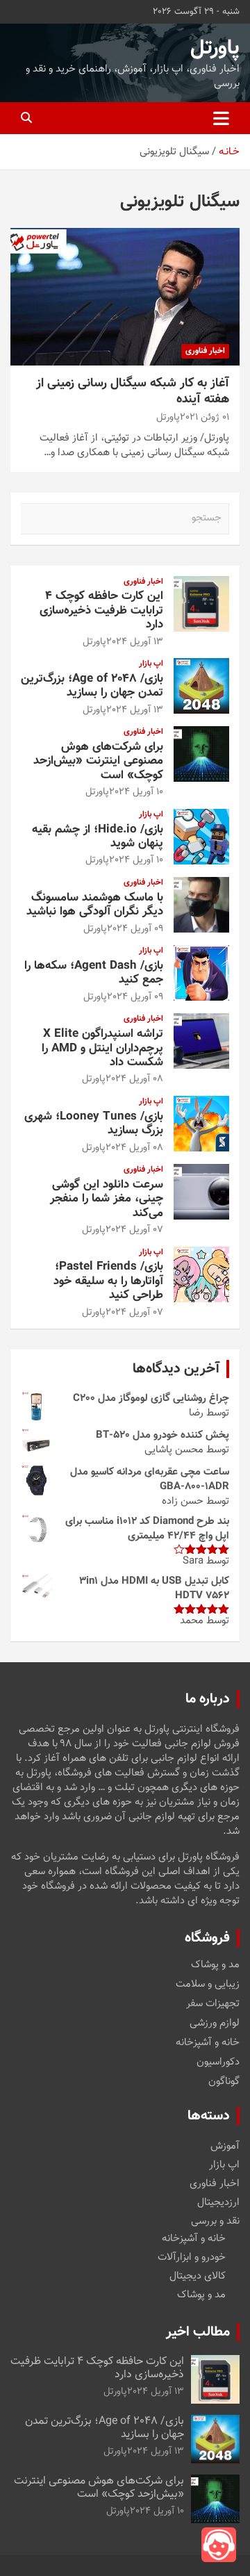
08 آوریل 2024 (134, 1079)
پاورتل (215, 48)
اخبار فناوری (205, 351)
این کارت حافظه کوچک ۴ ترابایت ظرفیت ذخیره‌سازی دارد (101, 610)
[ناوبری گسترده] (221, 118)
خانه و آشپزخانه (208, 2043)
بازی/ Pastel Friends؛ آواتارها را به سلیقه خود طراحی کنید (108, 1281)
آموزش (225, 2146)
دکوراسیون (218, 2062)
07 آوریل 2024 (134, 1230)
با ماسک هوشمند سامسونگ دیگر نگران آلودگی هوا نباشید (95, 905)
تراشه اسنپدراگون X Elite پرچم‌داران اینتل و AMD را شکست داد (102, 1048)
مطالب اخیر (198, 2332)
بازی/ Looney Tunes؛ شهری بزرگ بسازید (94, 1124)
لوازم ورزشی (215, 2024)
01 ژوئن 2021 (205, 418)
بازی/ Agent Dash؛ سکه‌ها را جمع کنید (94, 973)
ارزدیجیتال (218, 2202)
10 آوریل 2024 (136, 792)
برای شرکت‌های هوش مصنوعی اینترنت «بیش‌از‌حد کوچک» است (98, 761)
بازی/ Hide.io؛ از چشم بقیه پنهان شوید (98, 837)
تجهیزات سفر (213, 2004)
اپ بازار (151, 664)
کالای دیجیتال (198, 2276)
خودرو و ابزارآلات (192, 2257)
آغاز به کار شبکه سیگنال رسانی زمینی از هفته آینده (133, 392)
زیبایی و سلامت (208, 1985)
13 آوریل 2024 (135, 642)
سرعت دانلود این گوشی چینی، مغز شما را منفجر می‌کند (107, 1199)
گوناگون (224, 2082)
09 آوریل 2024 (135, 929)
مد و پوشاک (215, 1965)
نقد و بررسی (215, 2221)
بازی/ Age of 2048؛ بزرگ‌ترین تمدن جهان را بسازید (92, 686)
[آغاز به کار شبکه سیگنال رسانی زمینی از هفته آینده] (125, 296)
